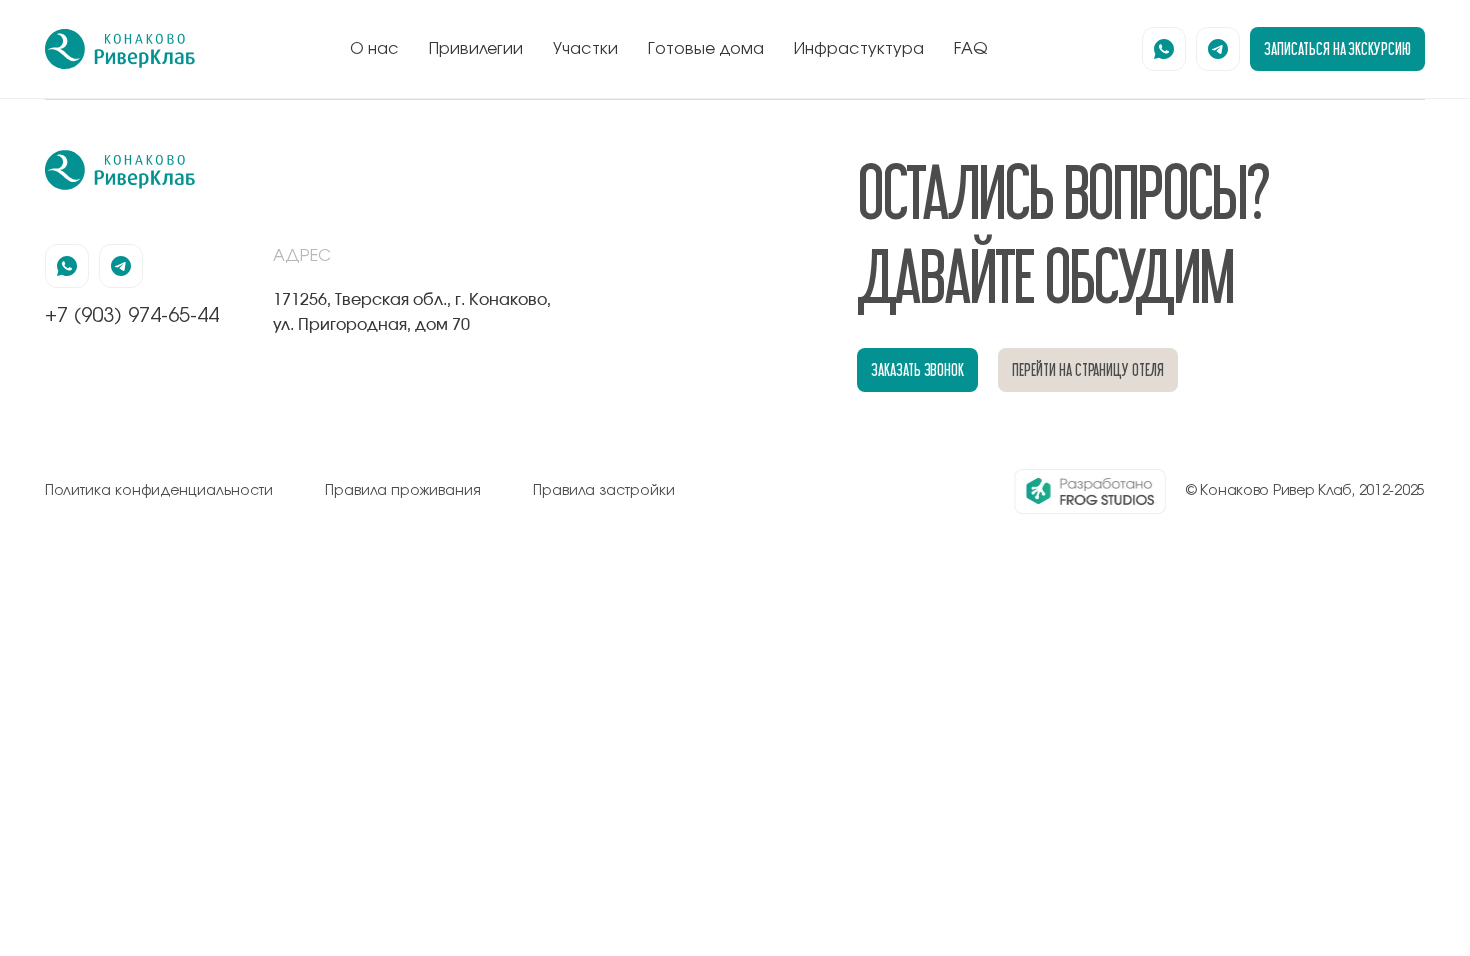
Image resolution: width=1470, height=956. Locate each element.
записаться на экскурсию (1337, 48)
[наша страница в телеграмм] (1218, 49)
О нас (374, 49)
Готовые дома (706, 49)
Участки (585, 49)
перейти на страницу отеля (1088, 369)
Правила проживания (403, 491)
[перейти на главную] (120, 49)
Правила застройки (604, 491)
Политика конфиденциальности (159, 491)
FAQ (971, 49)
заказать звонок (917, 369)
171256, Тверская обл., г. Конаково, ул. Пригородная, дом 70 (412, 312)
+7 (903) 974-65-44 (132, 316)
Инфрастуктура (859, 49)
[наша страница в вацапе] (1164, 49)
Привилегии (476, 49)
